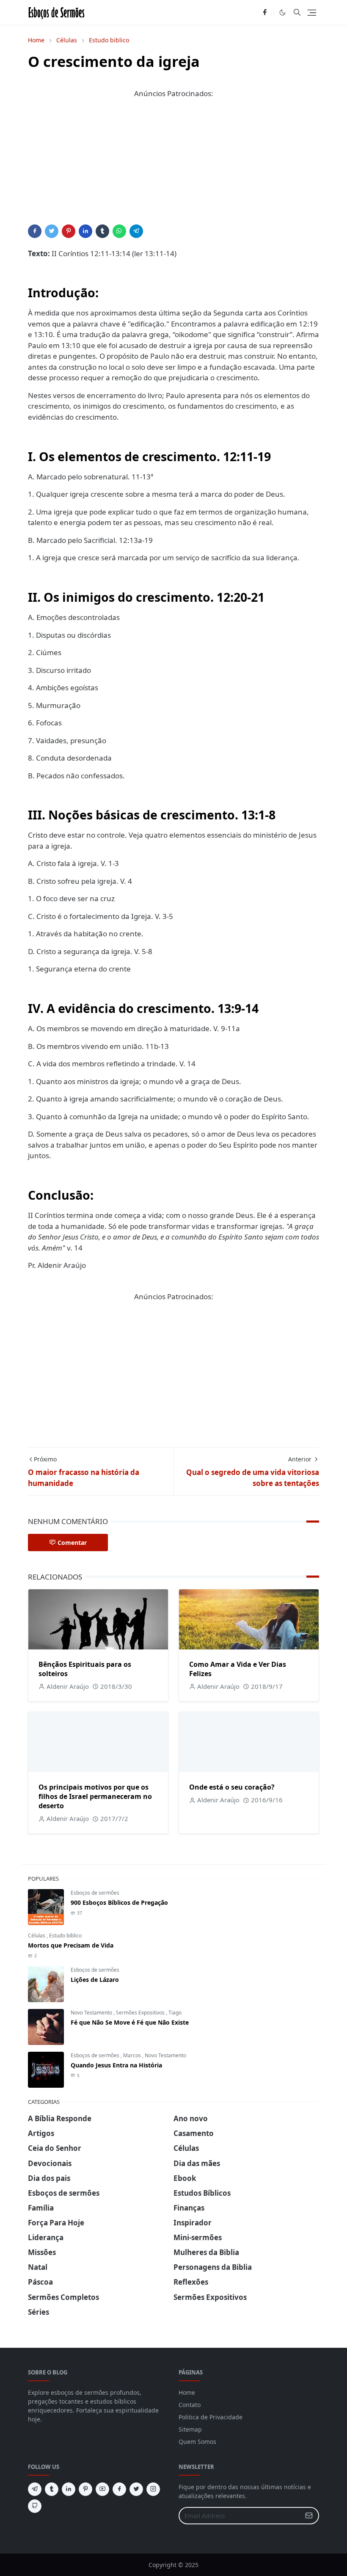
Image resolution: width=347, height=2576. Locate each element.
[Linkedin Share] (85, 231)
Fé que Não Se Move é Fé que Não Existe (130, 2022)
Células (37, 1935)
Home (187, 2392)
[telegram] (35, 2489)
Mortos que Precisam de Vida (71, 1945)
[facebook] (265, 13)
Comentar (72, 1543)
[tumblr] (52, 2489)
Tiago (175, 2013)
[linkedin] (69, 2489)
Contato (190, 2405)
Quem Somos (197, 2442)
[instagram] (153, 2489)
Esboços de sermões (95, 1893)
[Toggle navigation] (312, 13)
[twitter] (136, 2489)
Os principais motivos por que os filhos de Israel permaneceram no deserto (95, 1796)
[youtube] (102, 2489)
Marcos (133, 2055)
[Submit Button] (309, 2516)
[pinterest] (85, 2489)
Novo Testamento (92, 2013)
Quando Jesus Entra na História (116, 2065)
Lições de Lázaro (95, 1980)
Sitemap (190, 2429)
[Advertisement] (173, 165)
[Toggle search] (297, 12)
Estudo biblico (65, 1935)
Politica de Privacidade (211, 2417)
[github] (35, 2506)
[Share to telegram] (136, 231)
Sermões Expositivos (141, 2013)
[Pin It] (69, 231)
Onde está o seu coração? (232, 1787)
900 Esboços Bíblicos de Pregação (119, 1902)
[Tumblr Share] (102, 231)
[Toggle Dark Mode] (282, 12)
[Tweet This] (52, 231)
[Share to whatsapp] (119, 231)
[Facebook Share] (35, 231)
